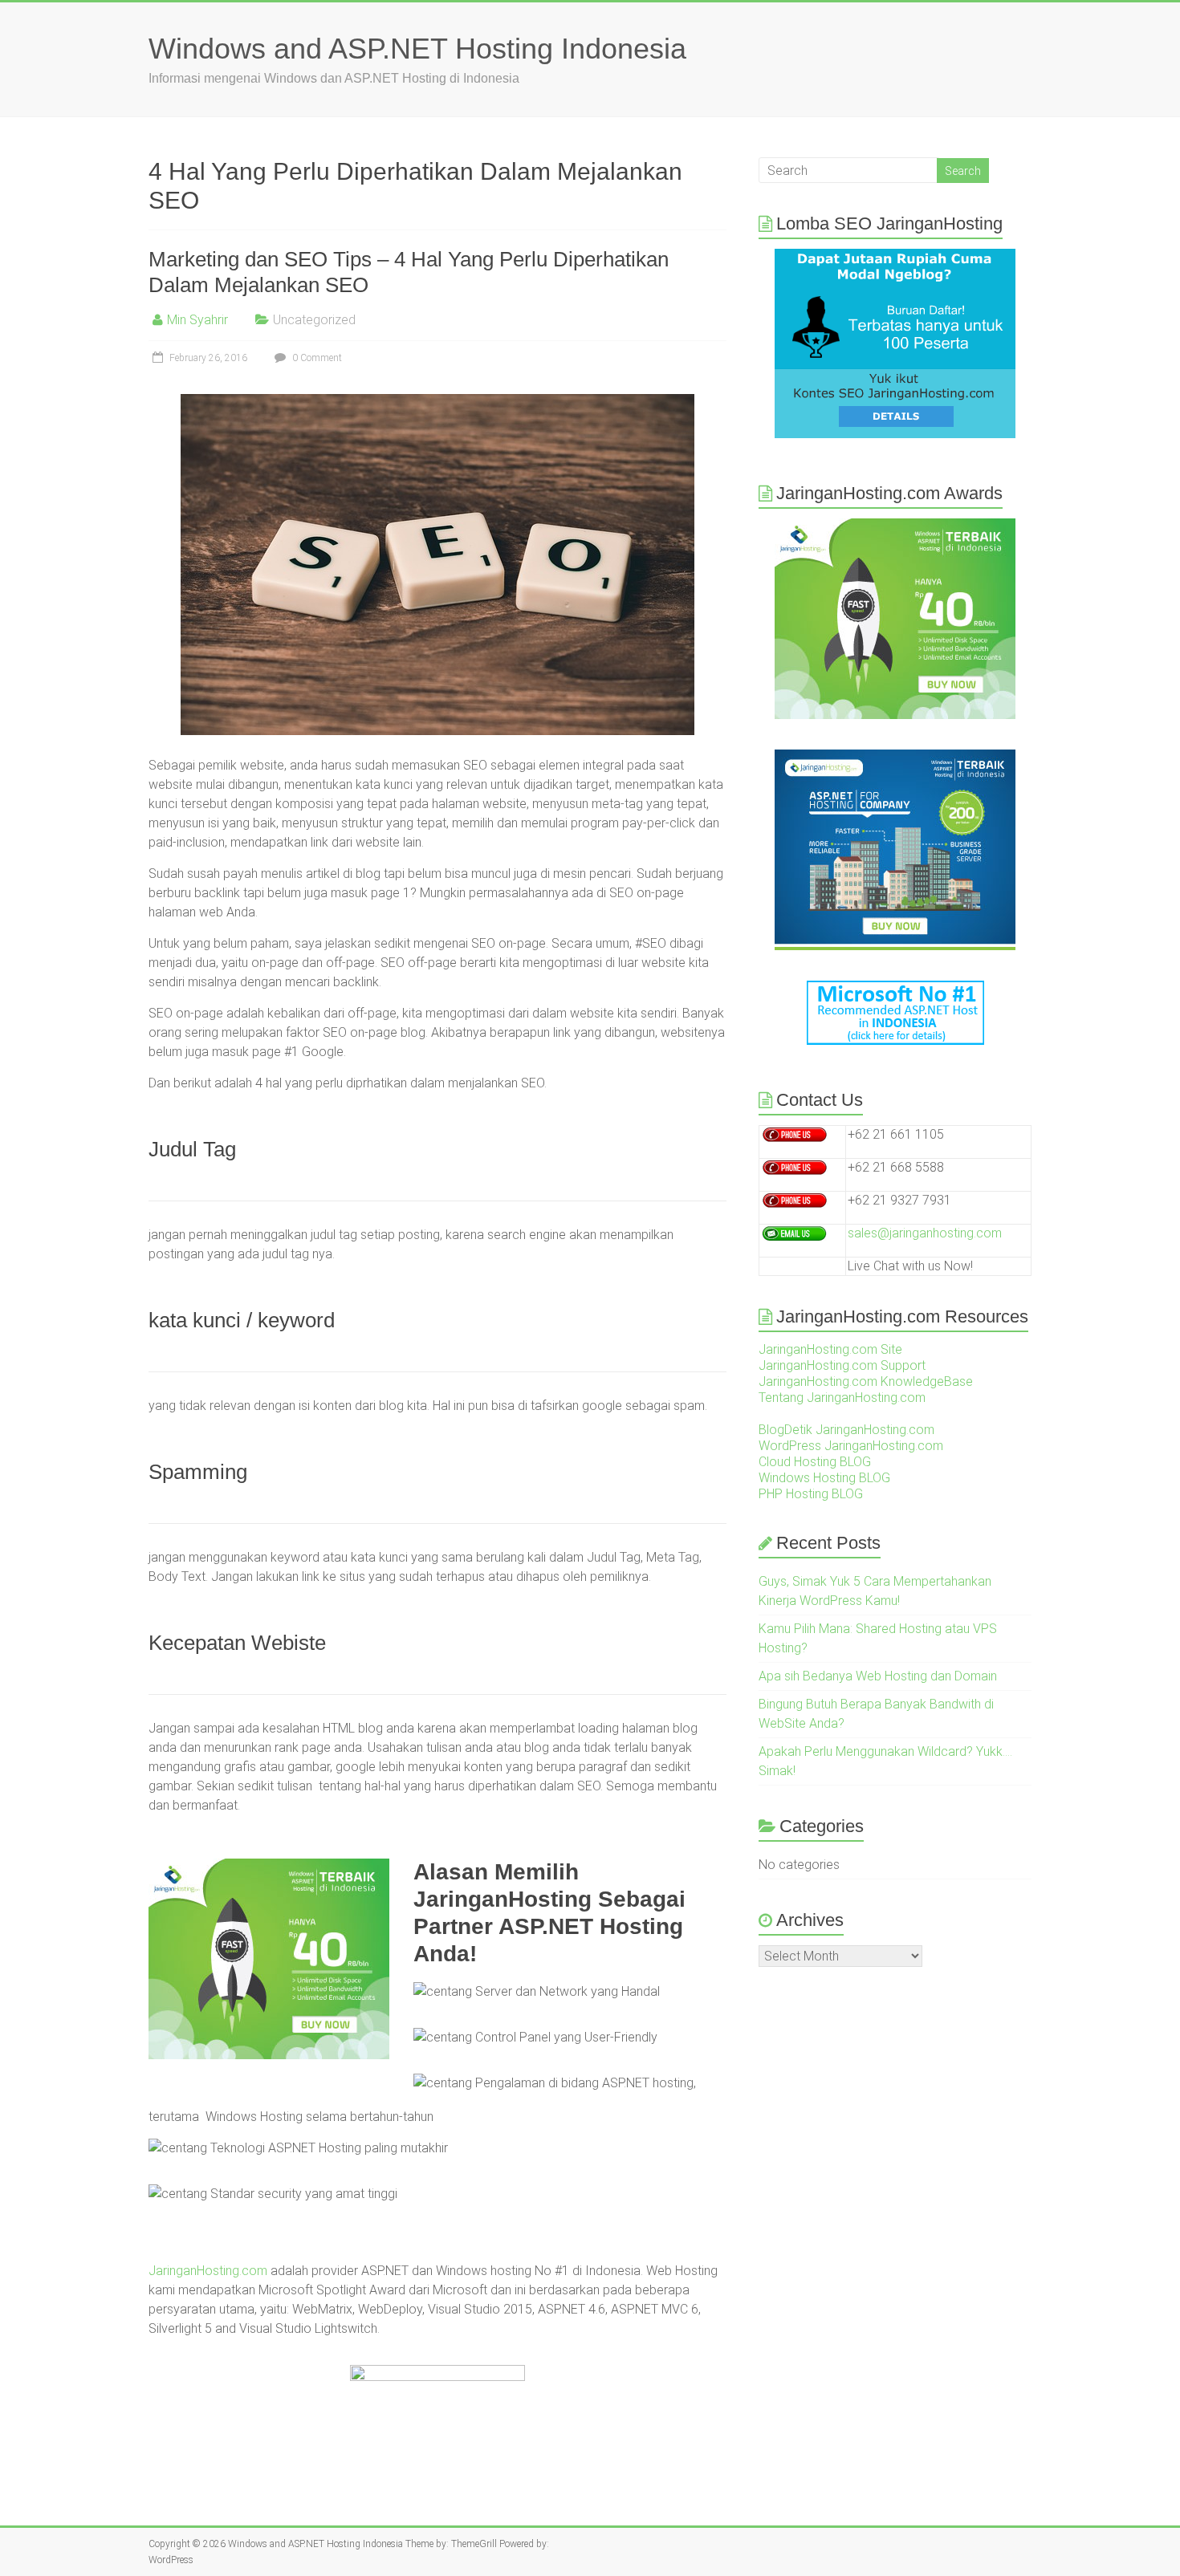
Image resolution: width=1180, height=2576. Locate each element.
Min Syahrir (197, 320)
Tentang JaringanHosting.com (842, 1398)
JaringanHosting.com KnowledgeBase (866, 1381)
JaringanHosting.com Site (830, 1349)
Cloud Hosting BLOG (815, 1462)
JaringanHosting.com (208, 2271)
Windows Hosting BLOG (824, 1478)
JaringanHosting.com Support (842, 1365)
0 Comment (316, 358)
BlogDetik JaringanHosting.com (846, 1430)
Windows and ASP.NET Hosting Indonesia (417, 49)
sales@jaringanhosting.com (925, 1233)
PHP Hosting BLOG (811, 1494)
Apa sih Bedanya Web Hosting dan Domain (878, 1676)
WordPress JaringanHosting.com (851, 1446)
